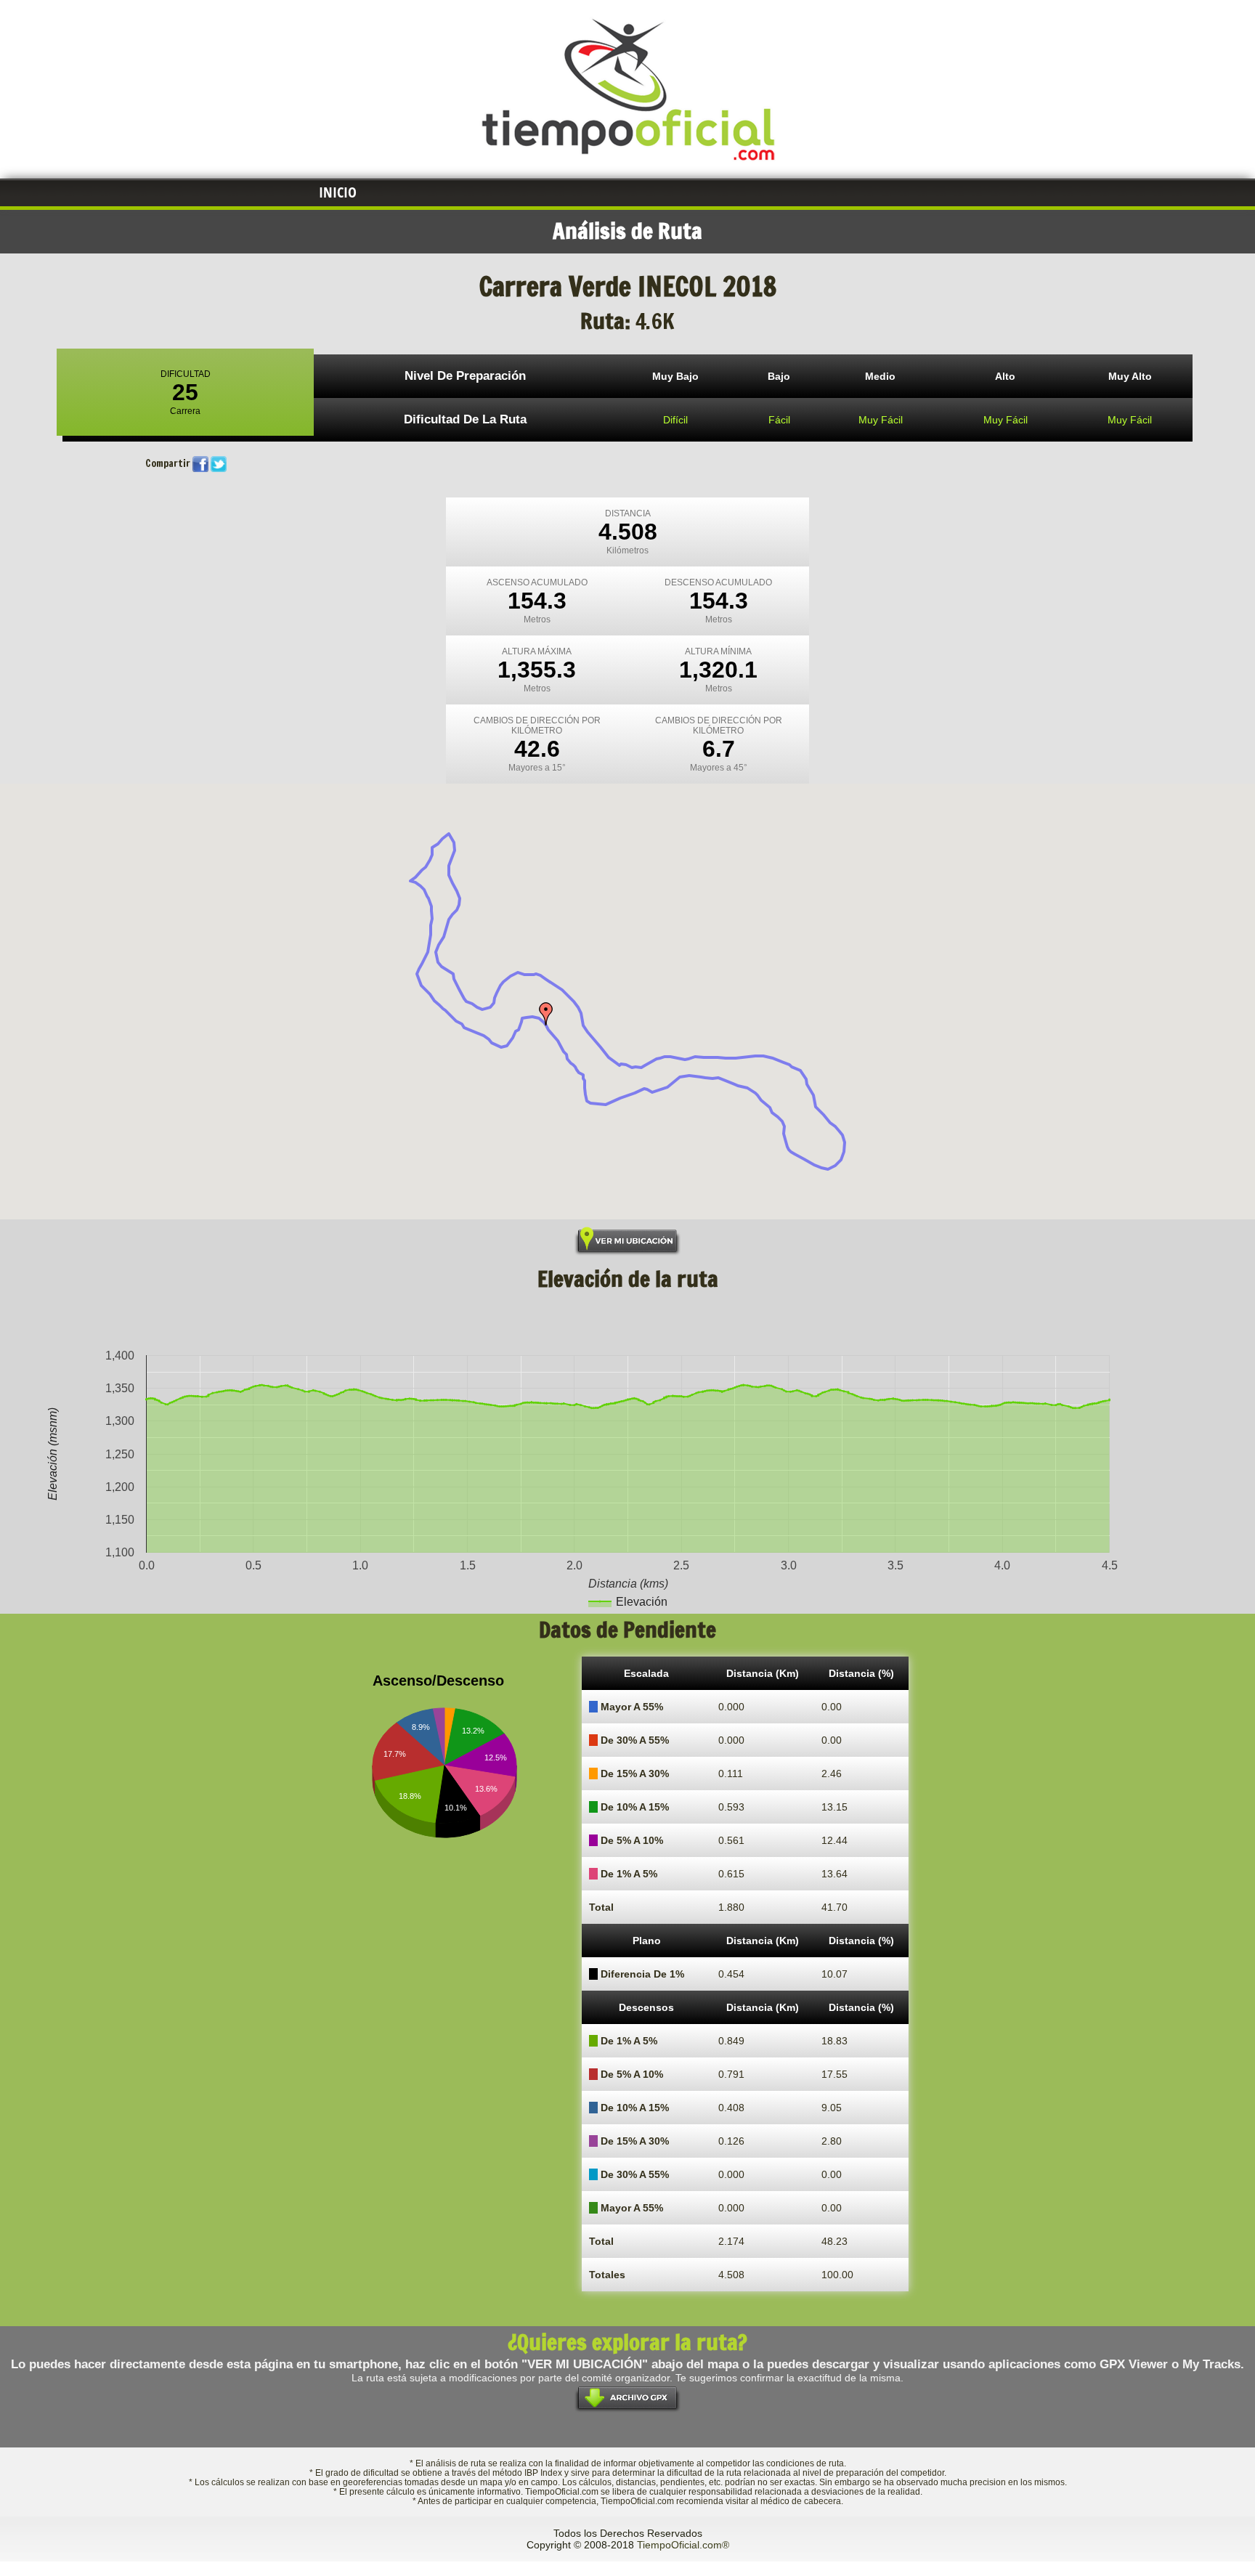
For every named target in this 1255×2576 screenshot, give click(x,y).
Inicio (338, 192)
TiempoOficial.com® (683, 2545)
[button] (546, 1014)
